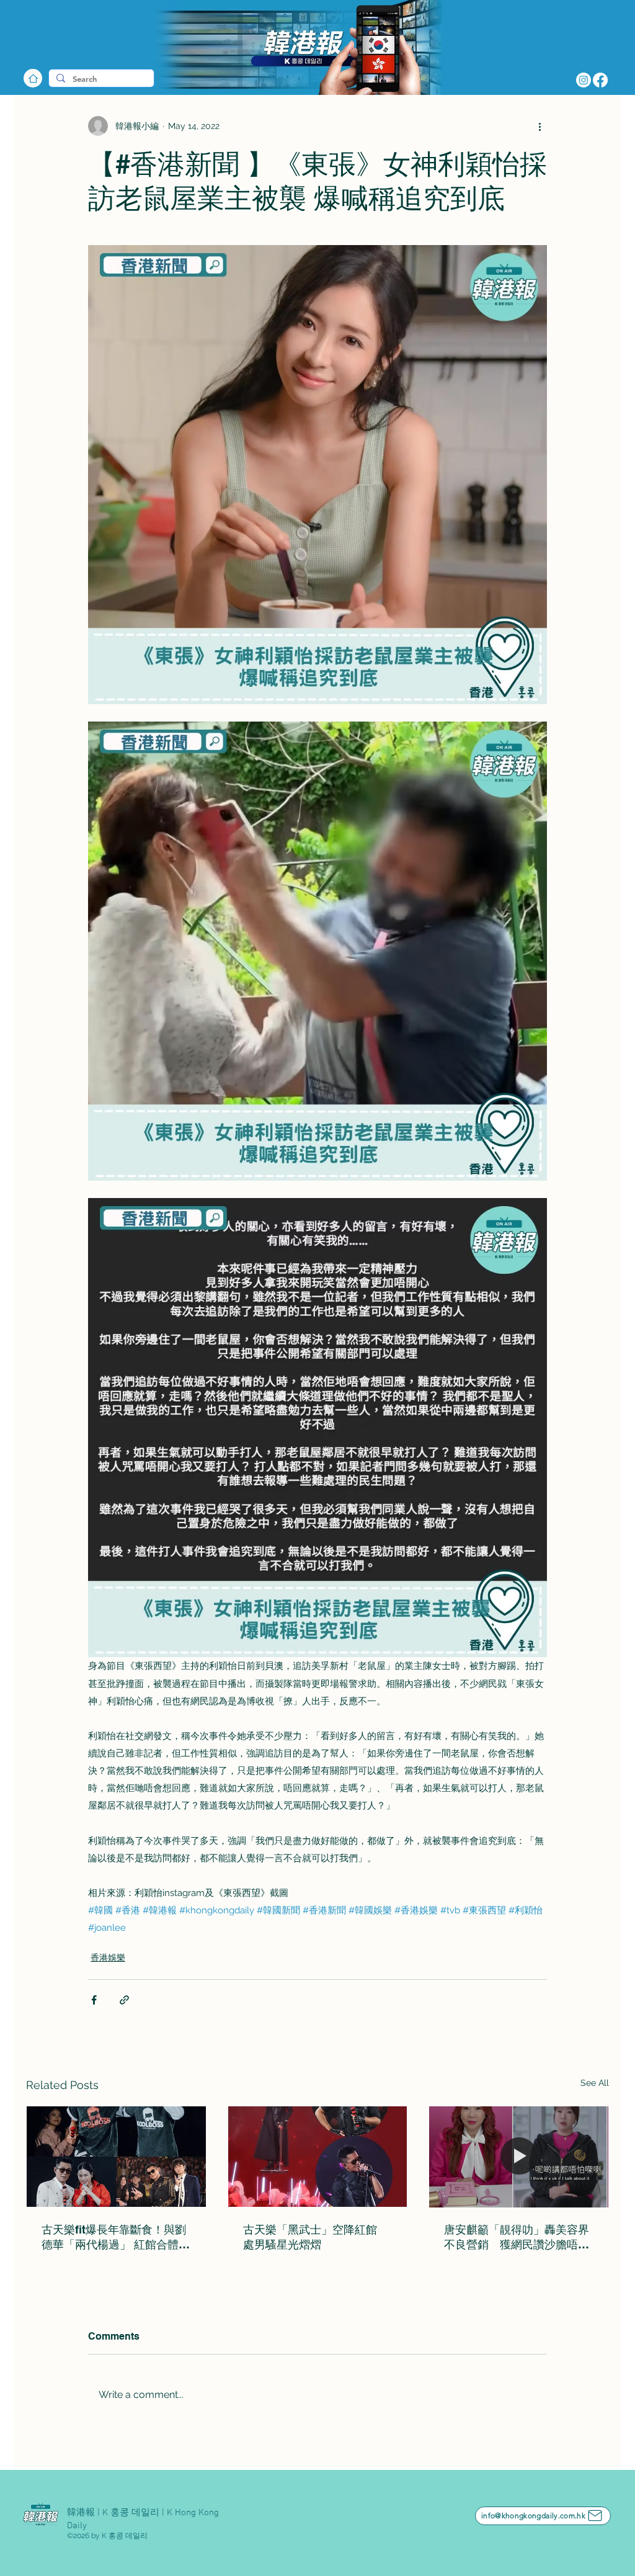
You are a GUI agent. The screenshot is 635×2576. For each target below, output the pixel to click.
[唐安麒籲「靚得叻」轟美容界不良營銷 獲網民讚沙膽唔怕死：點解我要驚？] (519, 2157)
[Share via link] (124, 2000)
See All (595, 2083)
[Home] (33, 78)
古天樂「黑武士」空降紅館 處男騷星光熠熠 (316, 2237)
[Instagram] (584, 80)
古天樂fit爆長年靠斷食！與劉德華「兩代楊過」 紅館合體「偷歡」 (114, 2238)
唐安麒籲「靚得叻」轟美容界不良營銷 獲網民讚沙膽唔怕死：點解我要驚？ (517, 2238)
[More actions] (540, 126)
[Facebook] (600, 80)
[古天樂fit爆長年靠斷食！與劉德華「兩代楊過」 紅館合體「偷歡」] (116, 2157)
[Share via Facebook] (94, 2000)
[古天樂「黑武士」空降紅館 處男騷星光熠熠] (318, 2157)
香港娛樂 (108, 1957)
